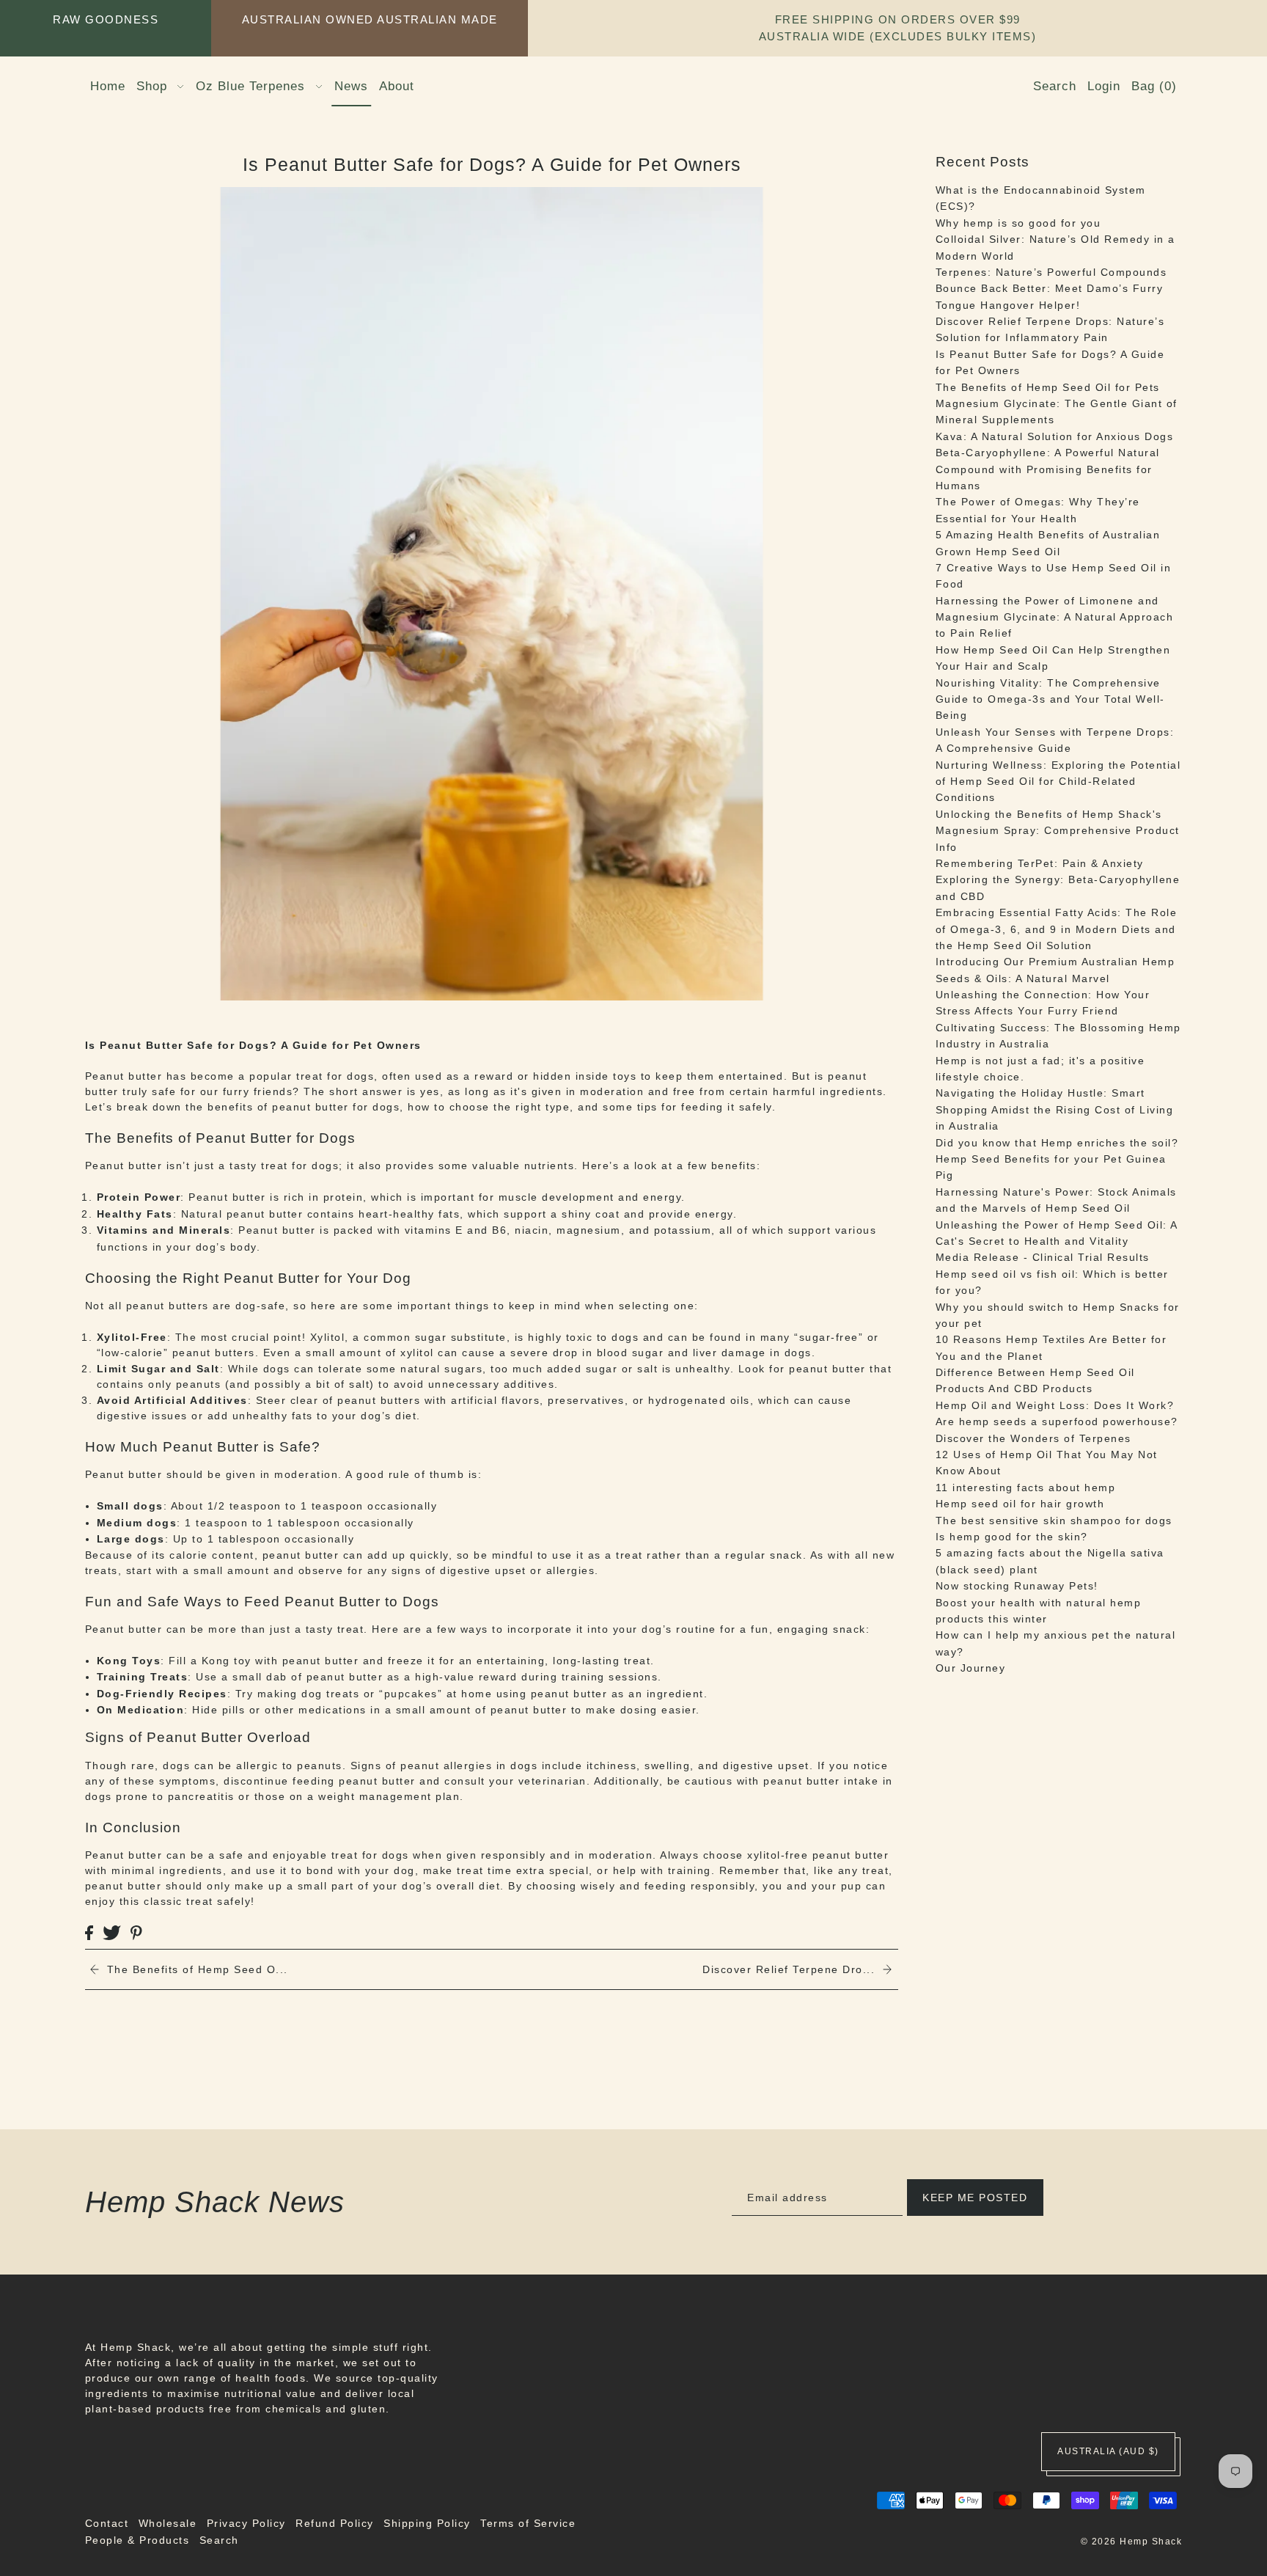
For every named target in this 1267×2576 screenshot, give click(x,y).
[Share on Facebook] (89, 1932)
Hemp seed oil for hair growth (1020, 1504)
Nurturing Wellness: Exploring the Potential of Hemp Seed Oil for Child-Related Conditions (1058, 781)
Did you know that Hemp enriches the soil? (1057, 1142)
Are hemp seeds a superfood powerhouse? (1057, 1421)
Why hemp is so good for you (1018, 223)
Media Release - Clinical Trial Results (1043, 1257)
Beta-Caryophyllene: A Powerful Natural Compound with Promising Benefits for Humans (1048, 469)
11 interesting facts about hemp (1026, 1488)
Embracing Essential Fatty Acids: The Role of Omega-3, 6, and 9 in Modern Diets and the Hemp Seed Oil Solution (1057, 929)
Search (219, 2540)
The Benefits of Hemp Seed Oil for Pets (1048, 387)
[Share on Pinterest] (136, 1932)
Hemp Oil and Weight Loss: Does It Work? (1055, 1405)
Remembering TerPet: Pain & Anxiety (1040, 863)
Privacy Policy (246, 2523)
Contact (107, 2523)
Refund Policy (335, 2523)
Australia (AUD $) (1108, 2451)
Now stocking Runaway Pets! (1017, 1586)
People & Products (137, 2540)
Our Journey (971, 1668)
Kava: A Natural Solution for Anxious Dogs (1055, 436)
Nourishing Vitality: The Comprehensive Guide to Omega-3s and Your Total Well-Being (1050, 699)
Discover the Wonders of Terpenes (1033, 1438)
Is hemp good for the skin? (1012, 1537)
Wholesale (168, 2523)
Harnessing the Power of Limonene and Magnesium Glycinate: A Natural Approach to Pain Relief (1055, 617)
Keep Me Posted (975, 2198)
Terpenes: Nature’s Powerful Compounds (1051, 272)
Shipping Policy (427, 2523)
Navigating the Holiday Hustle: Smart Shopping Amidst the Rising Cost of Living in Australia (1055, 1109)
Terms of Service (528, 2523)
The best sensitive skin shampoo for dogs (1054, 1520)
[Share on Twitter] (112, 1932)
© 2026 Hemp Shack (1132, 2542)
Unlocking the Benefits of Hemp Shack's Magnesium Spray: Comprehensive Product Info (1058, 831)
